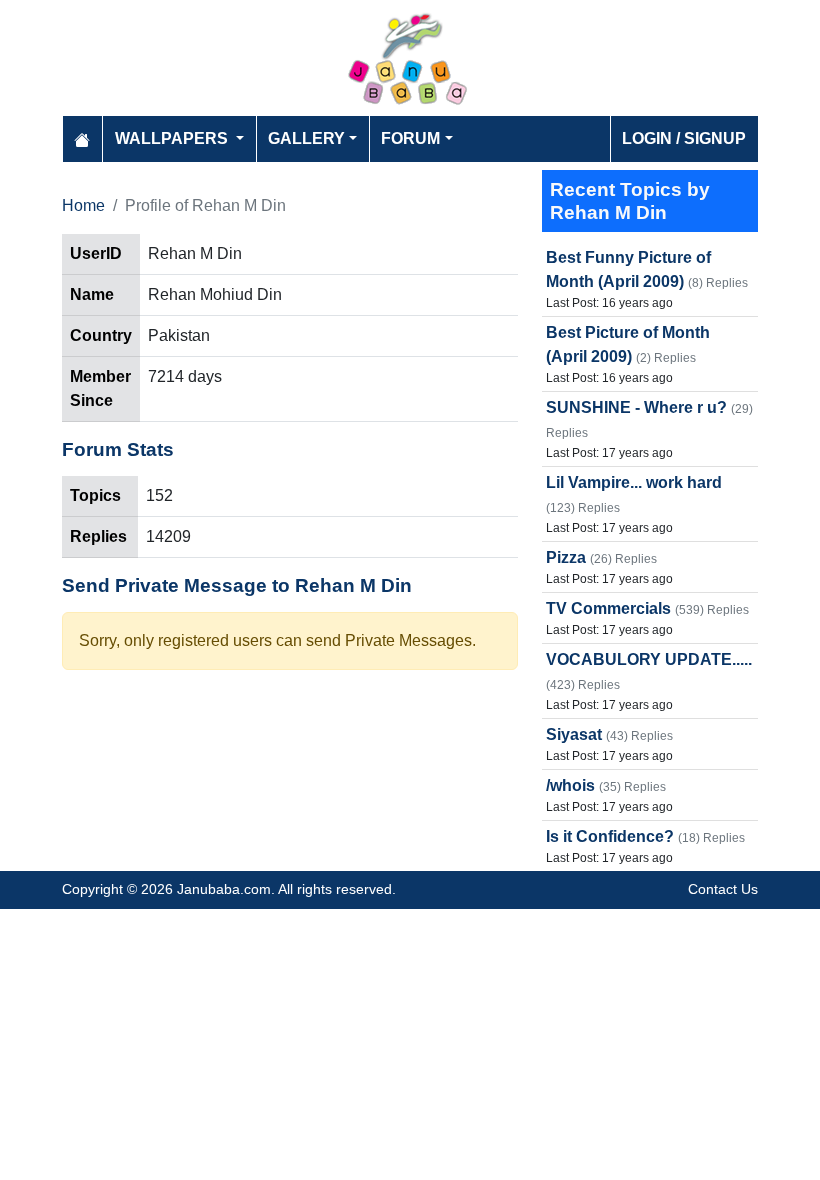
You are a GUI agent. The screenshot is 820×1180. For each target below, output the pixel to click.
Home (83, 205)
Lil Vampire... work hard (634, 482)
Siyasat (574, 734)
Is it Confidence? (610, 836)
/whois (570, 785)
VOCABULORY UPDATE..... (649, 659)
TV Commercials (608, 608)
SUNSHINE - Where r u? (636, 407)
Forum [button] (410, 138)
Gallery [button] (306, 138)
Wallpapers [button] (173, 138)
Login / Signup (684, 138)
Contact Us (723, 889)
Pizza (566, 557)
